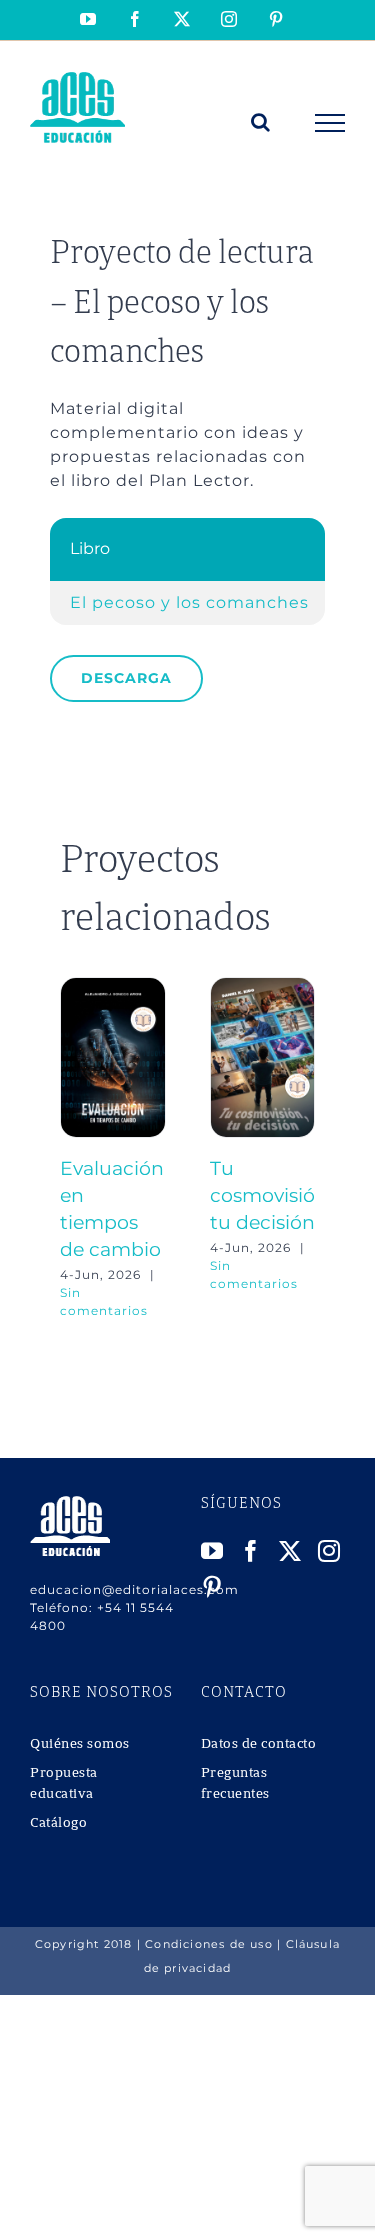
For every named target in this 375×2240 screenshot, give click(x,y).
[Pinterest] (212, 1587)
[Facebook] (251, 1551)
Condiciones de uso (209, 1944)
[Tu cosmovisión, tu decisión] (263, 986)
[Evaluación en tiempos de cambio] (113, 986)
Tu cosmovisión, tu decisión (271, 1195)
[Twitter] (290, 1551)
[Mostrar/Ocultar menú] (330, 123)
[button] (75, 1148)
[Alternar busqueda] (261, 122)
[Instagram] (329, 1551)
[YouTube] (212, 1551)
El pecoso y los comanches (189, 602)
